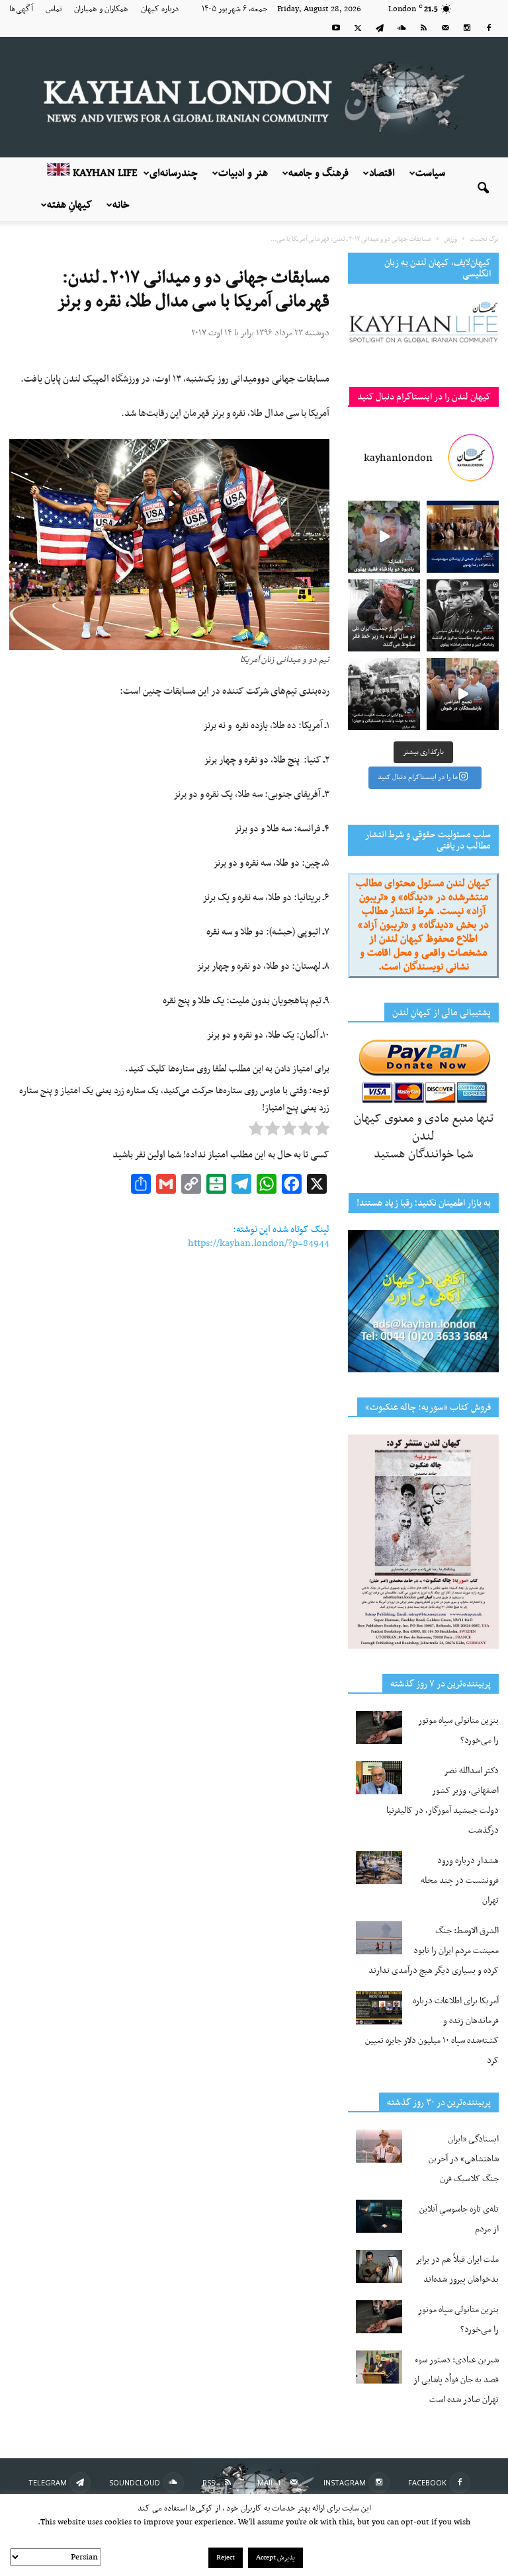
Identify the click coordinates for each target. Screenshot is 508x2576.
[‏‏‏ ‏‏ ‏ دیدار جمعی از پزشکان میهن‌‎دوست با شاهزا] (463, 537)
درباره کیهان (160, 9)
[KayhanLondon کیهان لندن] (254, 97)
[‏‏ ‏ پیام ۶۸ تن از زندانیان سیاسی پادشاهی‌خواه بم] (463, 615)
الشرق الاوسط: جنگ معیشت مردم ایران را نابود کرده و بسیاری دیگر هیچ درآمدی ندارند (434, 1951)
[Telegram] (380, 28)
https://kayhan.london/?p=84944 (259, 1243)
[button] (483, 189)
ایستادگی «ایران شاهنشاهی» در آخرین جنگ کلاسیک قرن (464, 2159)
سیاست (430, 173)
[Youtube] (336, 28)
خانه (121, 205)
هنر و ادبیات (243, 173)
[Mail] (445, 28)
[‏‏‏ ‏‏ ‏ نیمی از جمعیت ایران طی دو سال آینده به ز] (384, 615)
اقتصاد (382, 173)
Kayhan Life (104, 173)
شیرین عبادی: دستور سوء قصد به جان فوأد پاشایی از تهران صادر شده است (456, 2380)
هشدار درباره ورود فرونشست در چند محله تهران (460, 1881)
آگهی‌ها (21, 9)
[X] (358, 28)
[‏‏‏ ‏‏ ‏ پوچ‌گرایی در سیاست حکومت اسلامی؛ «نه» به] (384, 694)
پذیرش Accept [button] (275, 2558)
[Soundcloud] (402, 28)
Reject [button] (226, 2558)
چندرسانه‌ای (174, 173)
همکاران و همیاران (101, 9)
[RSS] (423, 28)
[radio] (322, 1132)
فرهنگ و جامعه (318, 173)
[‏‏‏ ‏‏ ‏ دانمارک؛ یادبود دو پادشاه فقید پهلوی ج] (384, 537)
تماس (54, 9)
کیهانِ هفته (69, 205)
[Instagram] (467, 28)
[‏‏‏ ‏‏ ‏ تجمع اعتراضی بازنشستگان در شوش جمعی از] (463, 694)
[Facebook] (489, 28)
